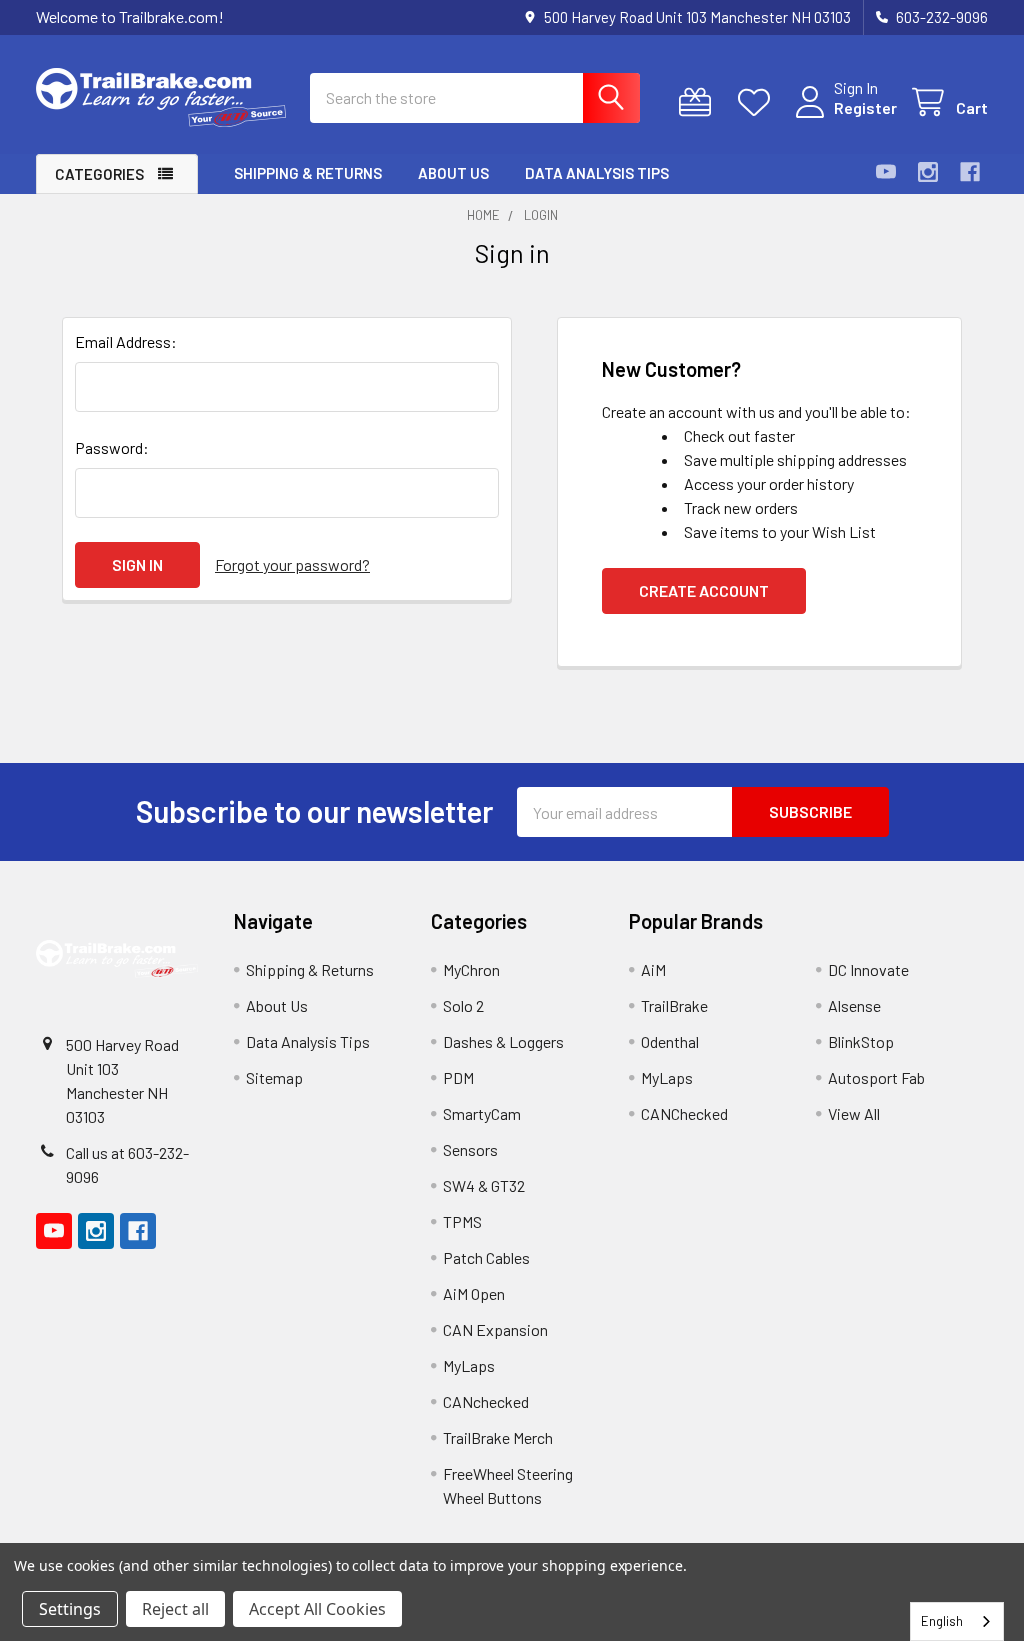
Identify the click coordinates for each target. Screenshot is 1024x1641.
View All (854, 1113)
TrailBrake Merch (498, 1437)
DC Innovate (868, 969)
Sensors (470, 1149)
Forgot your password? (292, 564)
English (942, 1621)
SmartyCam (482, 1113)
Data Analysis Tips (597, 173)
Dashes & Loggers (503, 1041)
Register (865, 107)
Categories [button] (99, 174)
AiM (653, 969)
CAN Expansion (495, 1329)
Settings (70, 1609)
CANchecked (486, 1401)
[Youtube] (886, 172)
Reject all (175, 1609)
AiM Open (474, 1293)
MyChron (471, 969)
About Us (453, 173)
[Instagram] (928, 172)
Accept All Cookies (317, 1609)
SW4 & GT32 (484, 1185)
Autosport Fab (876, 1077)
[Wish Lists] (758, 102)
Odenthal (670, 1041)
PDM (458, 1077)
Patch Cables (486, 1257)
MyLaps (469, 1365)
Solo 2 (463, 1005)
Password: (112, 447)
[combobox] (957, 1621)
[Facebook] (970, 172)
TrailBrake (674, 1005)
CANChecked (684, 1113)
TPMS (462, 1221)
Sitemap (274, 1077)
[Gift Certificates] (699, 102)
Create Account (704, 590)
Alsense (854, 1005)
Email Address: (126, 341)
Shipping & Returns (308, 173)
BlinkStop (861, 1041)
